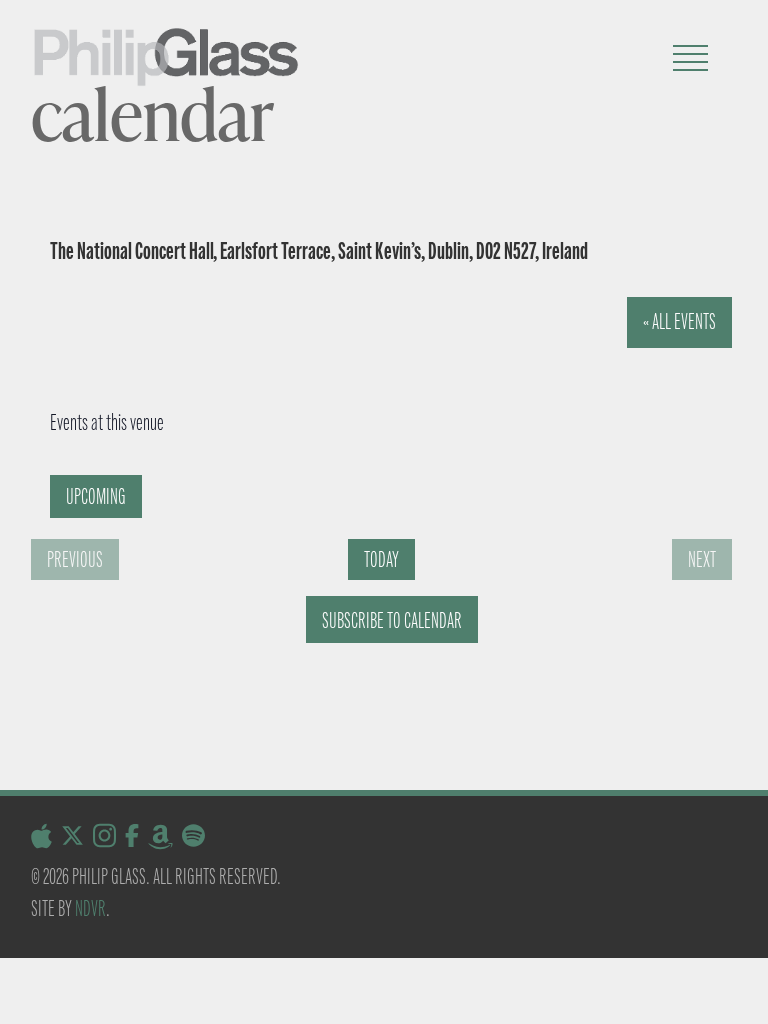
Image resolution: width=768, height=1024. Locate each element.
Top (720, 976)
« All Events (679, 321)
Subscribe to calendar (392, 620)
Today (381, 559)
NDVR (90, 908)
